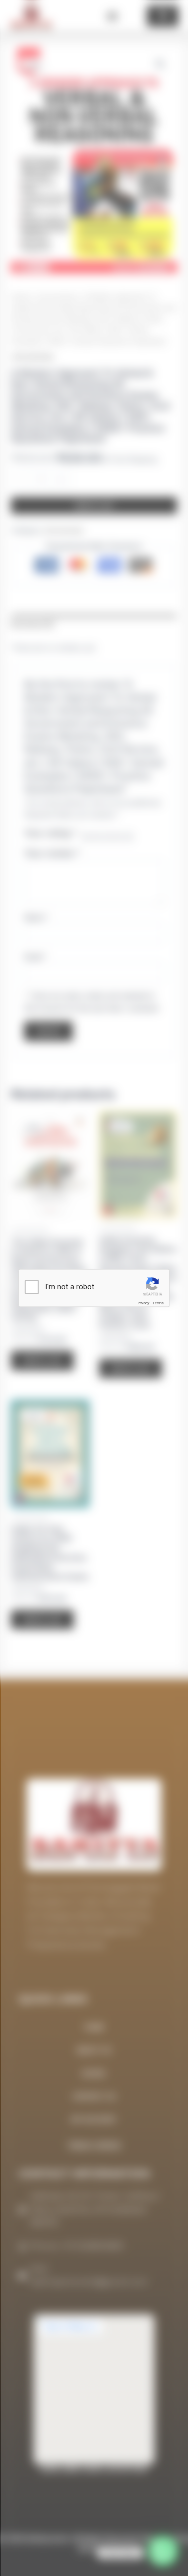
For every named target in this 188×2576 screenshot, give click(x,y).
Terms (158, 1303)
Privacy (143, 1303)
